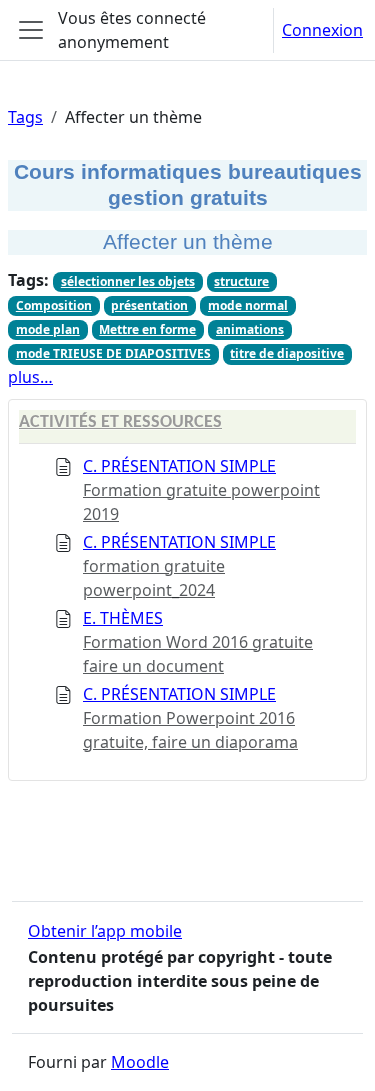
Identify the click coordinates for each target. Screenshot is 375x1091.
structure (241, 281)
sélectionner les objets (128, 281)
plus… (30, 377)
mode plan (48, 329)
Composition (54, 305)
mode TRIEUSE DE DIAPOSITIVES (113, 353)
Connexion (322, 30)
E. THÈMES (123, 618)
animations (250, 329)
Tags (25, 117)
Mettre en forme (147, 329)
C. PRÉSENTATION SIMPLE (179, 466)
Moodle (140, 1062)
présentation (149, 305)
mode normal (248, 305)
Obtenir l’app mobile (105, 931)
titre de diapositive (287, 353)
